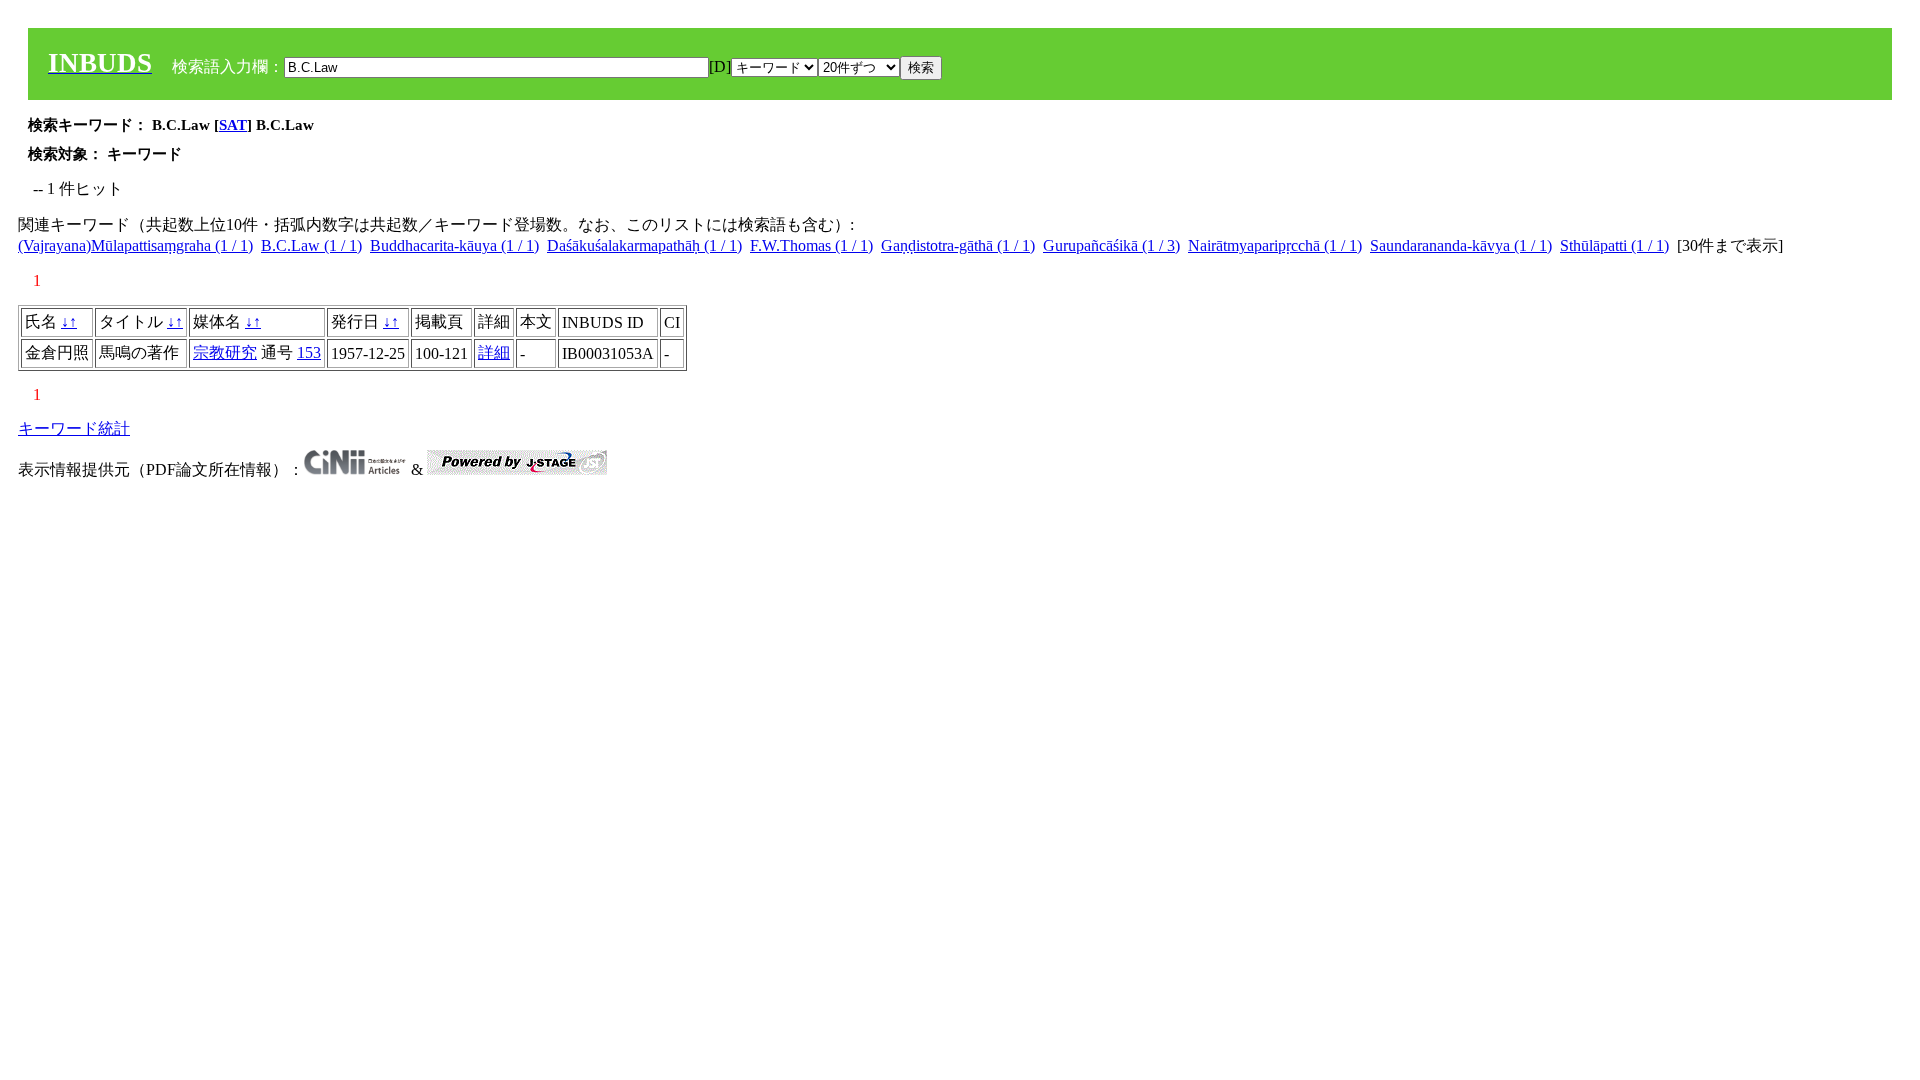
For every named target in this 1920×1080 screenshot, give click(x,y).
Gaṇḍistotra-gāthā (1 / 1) (958, 245)
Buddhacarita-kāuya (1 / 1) (454, 245)
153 (309, 352)
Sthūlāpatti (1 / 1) (1614, 245)
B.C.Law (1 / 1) (311, 245)
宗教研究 (225, 352)
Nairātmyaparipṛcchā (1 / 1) (1275, 245)
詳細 (494, 352)
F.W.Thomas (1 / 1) (811, 245)
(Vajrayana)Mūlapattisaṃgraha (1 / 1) (135, 245)
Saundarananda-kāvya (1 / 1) (1461, 245)
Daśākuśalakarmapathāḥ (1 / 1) (644, 245)
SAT (233, 125)
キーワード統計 (74, 428)
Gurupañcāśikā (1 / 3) (1111, 245)
